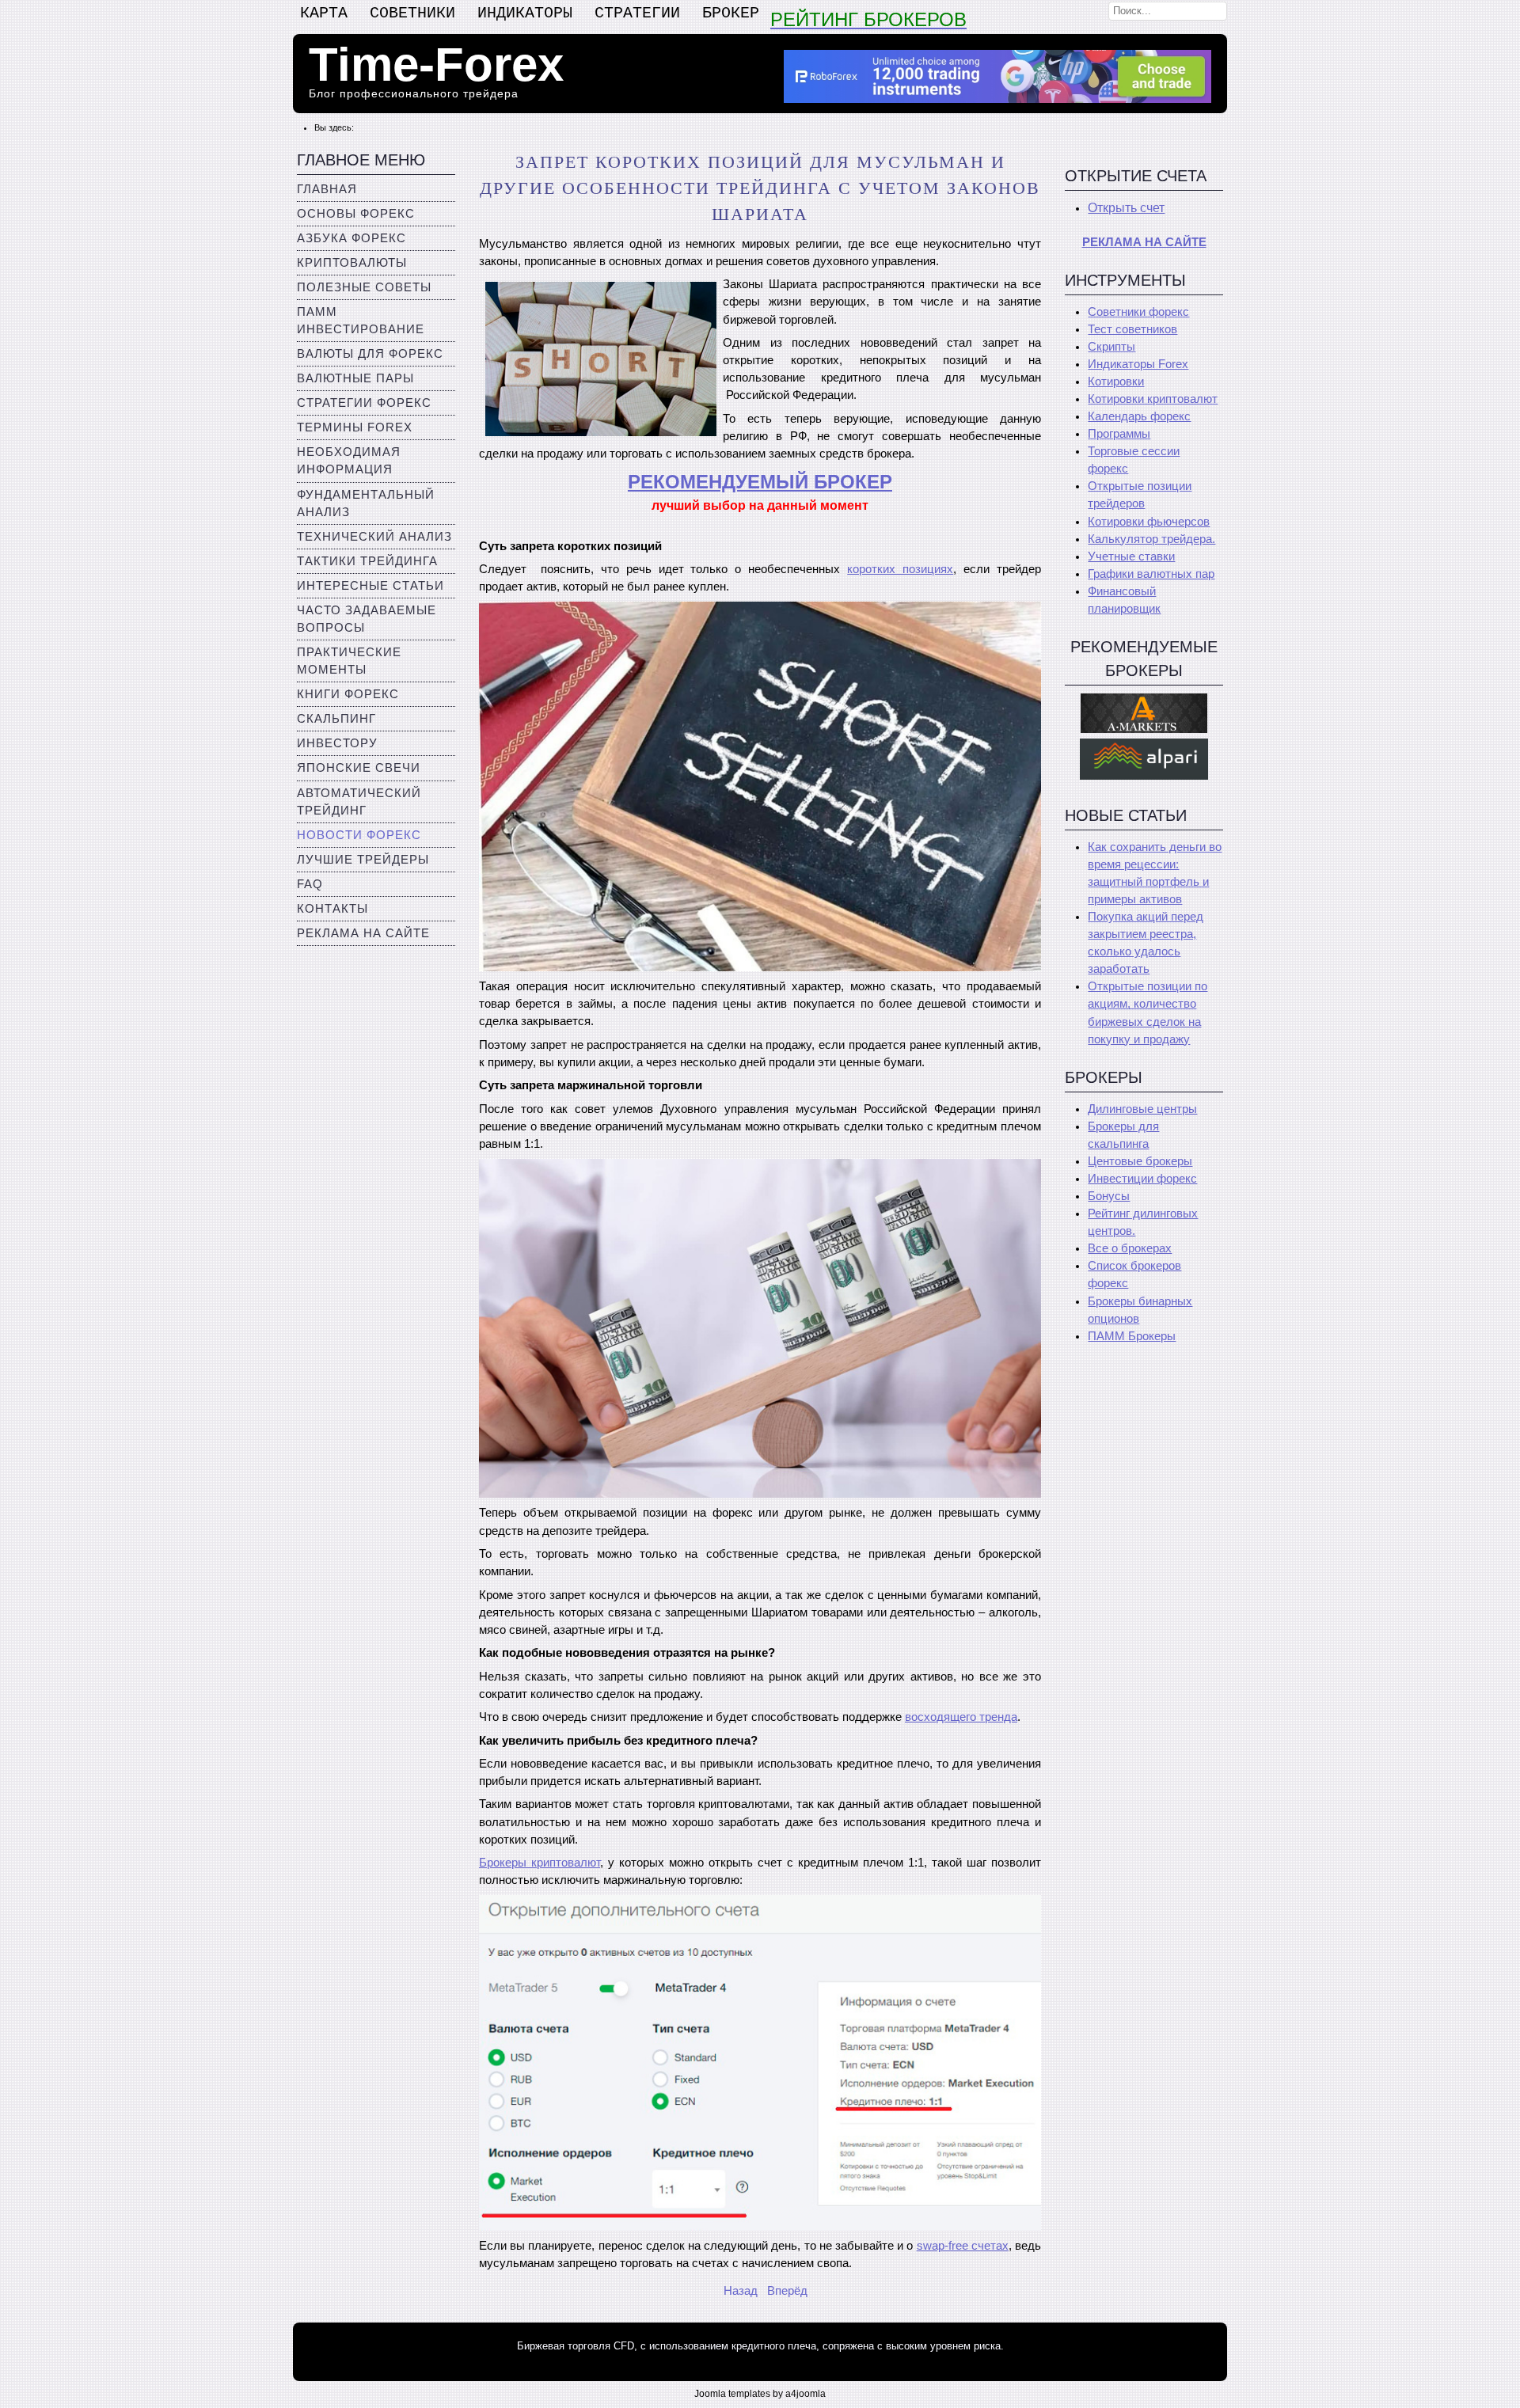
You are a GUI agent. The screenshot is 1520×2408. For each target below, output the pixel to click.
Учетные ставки (1131, 556)
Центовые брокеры (1140, 1161)
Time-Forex (436, 65)
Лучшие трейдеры (363, 860)
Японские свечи (359, 768)
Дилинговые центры (1142, 1109)
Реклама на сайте (363, 933)
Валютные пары (355, 378)
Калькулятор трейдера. (1151, 539)
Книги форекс (348, 694)
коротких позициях (900, 569)
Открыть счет (1126, 208)
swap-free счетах (963, 2246)
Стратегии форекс (364, 403)
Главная (327, 189)
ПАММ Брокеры (1132, 1336)
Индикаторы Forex (1138, 364)
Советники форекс (1138, 312)
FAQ (310, 884)
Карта (324, 13)
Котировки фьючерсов (1149, 522)
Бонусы (1109, 1196)
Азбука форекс (351, 238)
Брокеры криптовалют (540, 1863)
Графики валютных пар (1151, 574)
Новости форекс (359, 835)
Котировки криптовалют (1153, 399)
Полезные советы (364, 287)
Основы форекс (356, 214)
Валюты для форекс (370, 354)
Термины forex (355, 427)
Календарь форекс (1139, 416)
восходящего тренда (961, 1717)
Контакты (332, 909)
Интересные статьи (370, 586)
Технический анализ (374, 537)
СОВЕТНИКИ (412, 13)
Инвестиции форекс (1142, 1179)
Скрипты (1111, 347)
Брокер (731, 13)
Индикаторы (525, 13)
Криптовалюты (352, 263)
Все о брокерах (1130, 1248)
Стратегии (637, 13)
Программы (1119, 434)
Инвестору (337, 743)
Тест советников (1132, 329)
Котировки (1116, 382)
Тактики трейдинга (367, 561)
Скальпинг (336, 719)
